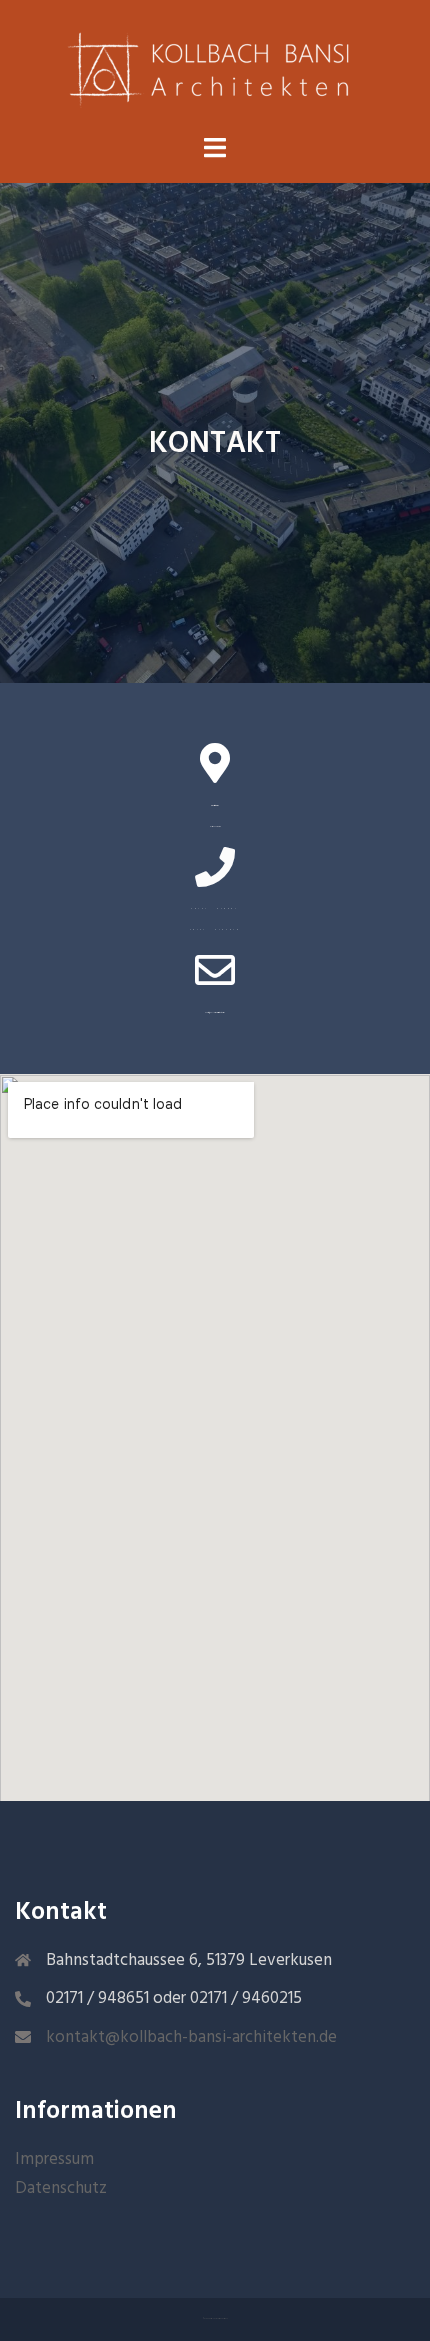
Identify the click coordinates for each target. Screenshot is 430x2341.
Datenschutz (61, 2186)
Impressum (54, 2157)
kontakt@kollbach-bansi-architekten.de (191, 2035)
